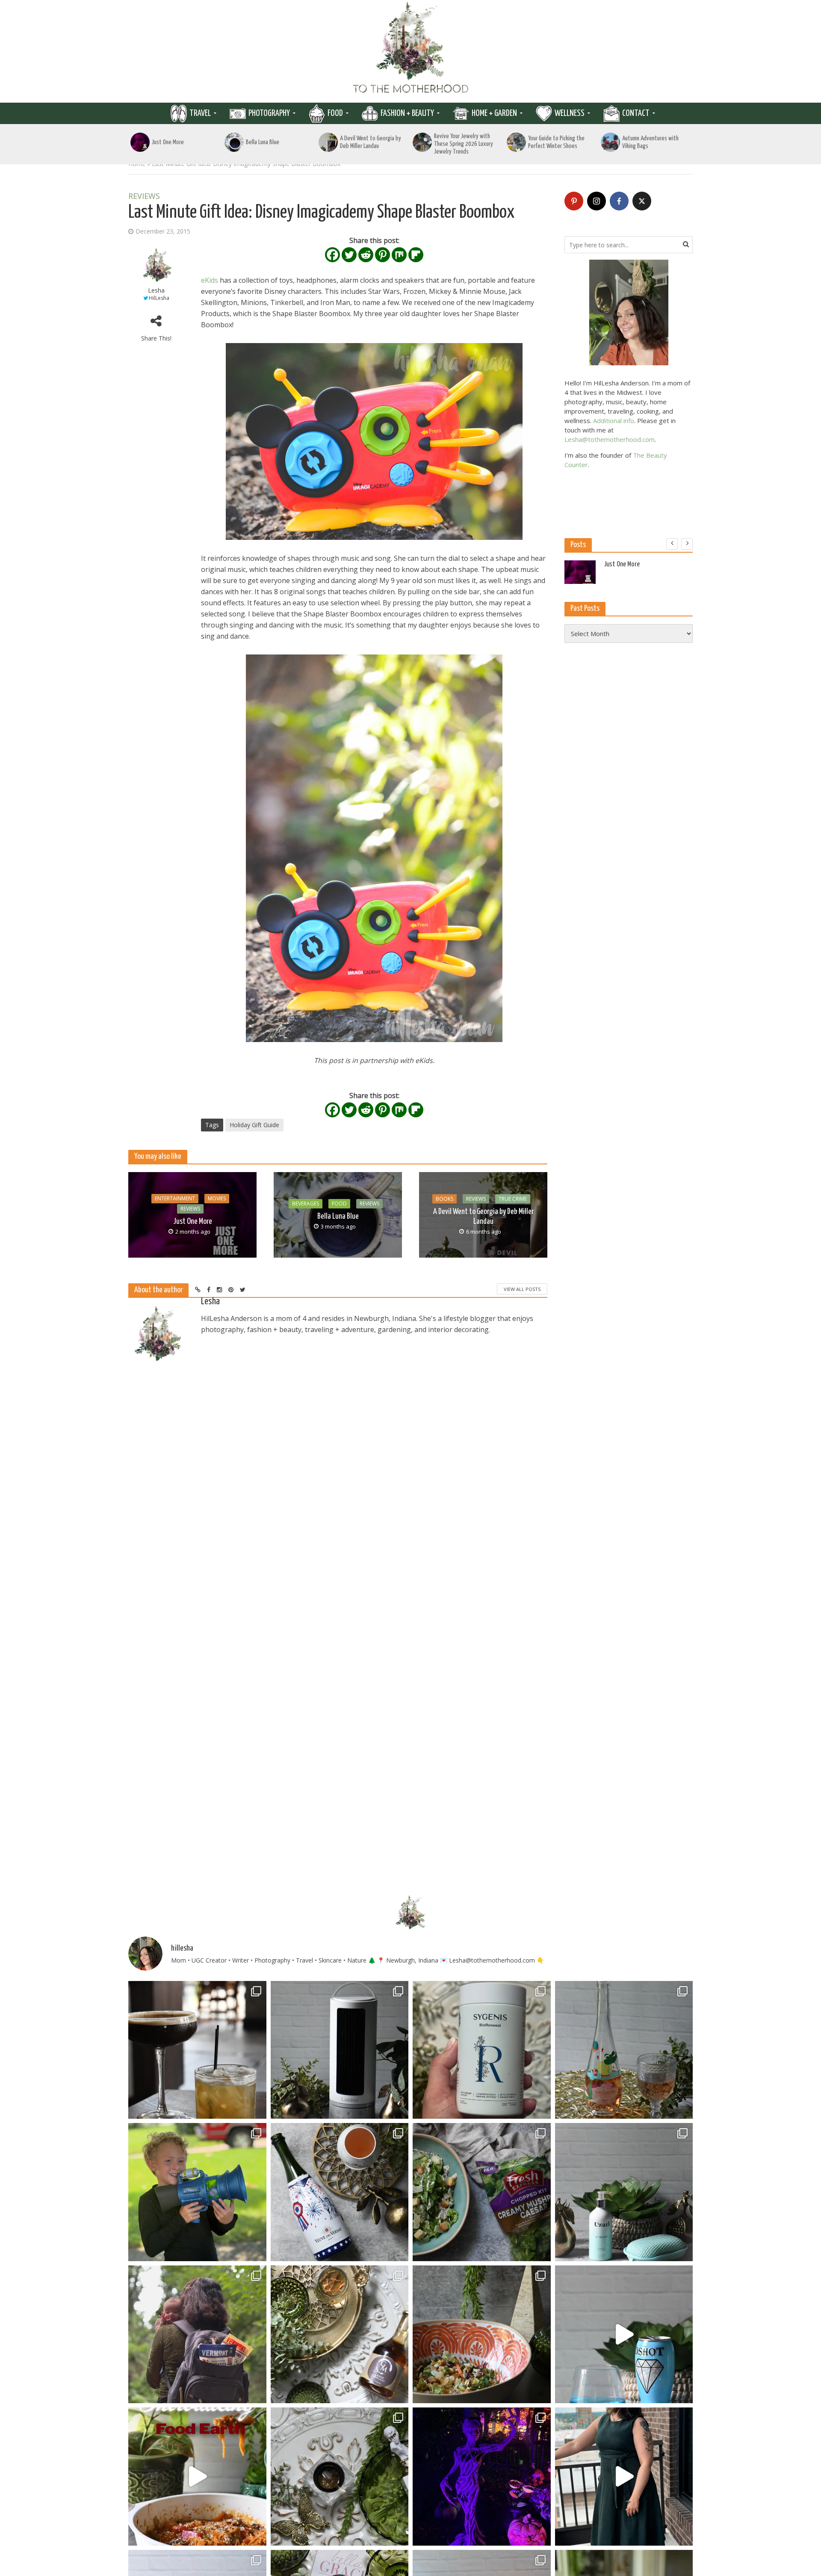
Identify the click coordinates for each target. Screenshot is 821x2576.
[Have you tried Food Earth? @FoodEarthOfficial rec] (197, 2477)
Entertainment (175, 1198)
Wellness (570, 113)
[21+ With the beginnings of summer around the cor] (340, 2335)
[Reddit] (366, 255)
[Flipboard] (416, 255)
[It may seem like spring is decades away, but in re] (340, 2477)
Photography (269, 113)
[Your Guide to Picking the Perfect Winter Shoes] (516, 142)
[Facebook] (332, 255)
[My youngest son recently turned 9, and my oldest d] (197, 2192)
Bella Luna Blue (263, 142)
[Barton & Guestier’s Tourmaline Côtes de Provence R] (624, 2050)
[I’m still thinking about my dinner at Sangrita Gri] (197, 2050)
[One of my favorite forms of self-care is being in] (624, 2192)
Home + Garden (494, 113)
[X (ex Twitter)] (642, 201)
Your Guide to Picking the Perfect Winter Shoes (556, 142)
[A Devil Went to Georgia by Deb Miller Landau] (328, 142)
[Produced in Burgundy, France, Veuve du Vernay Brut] (340, 2192)
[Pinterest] (382, 255)
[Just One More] (140, 142)
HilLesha (159, 298)
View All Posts (522, 1289)
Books (444, 1199)
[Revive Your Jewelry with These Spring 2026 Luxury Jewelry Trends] (422, 142)
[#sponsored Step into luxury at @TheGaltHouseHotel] (624, 2477)
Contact (636, 113)
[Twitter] (349, 255)
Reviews (144, 196)
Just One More (168, 142)
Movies (217, 1198)
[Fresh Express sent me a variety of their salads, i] (482, 2335)
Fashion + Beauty (407, 113)
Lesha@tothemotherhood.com (610, 439)
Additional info (614, 420)
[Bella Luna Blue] (234, 142)
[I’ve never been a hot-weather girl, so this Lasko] (340, 2050)
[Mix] (399, 255)
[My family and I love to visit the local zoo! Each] (482, 2477)
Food (335, 113)
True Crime (513, 1199)
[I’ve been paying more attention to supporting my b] (482, 2050)
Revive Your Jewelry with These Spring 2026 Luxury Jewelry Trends (464, 144)
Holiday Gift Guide (254, 1125)
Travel (200, 113)
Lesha (156, 290)
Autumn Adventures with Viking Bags (650, 142)
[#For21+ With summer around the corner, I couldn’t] (624, 2335)
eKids (210, 280)
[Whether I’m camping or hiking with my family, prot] (197, 2335)
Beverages (306, 1204)
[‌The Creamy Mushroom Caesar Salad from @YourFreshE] (482, 2192)
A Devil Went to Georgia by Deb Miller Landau (371, 142)
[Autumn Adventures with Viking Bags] (610, 142)
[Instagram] (597, 201)
